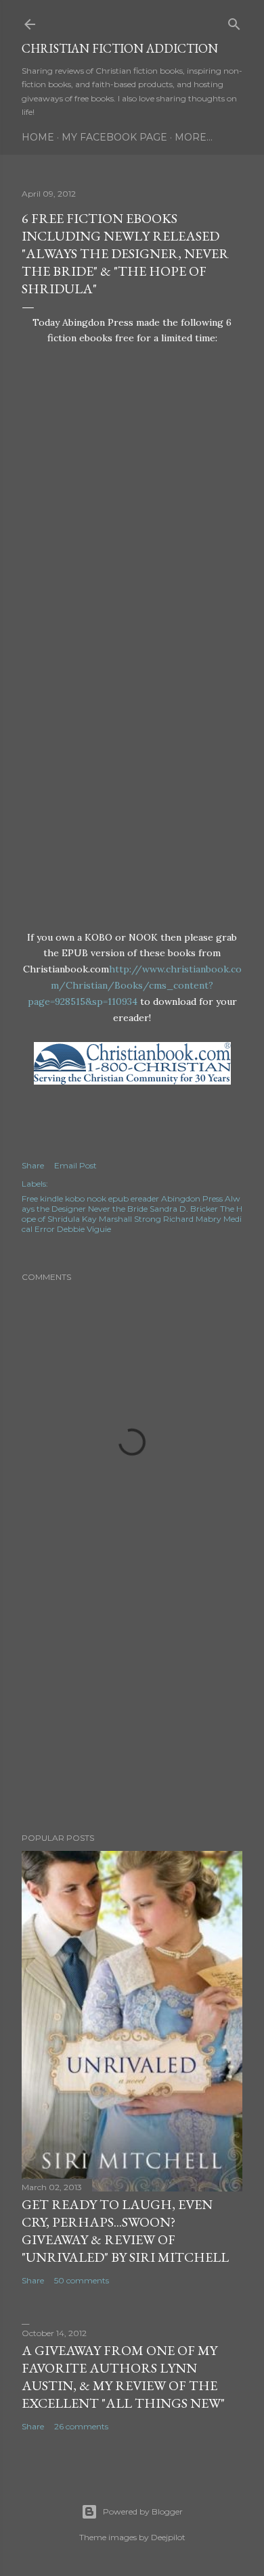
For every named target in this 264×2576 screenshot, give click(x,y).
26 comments (81, 2426)
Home (38, 137)
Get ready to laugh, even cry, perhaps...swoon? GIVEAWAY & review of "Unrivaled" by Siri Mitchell (125, 2231)
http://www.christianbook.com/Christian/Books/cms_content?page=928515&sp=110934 (135, 985)
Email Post (75, 1165)
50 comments (82, 2280)
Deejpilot (168, 2537)
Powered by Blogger (143, 2511)
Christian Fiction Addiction (120, 48)
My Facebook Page (114, 137)
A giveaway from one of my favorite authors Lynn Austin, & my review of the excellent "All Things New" (123, 2377)
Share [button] (33, 1165)
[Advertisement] (132, 1714)
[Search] (234, 21)
